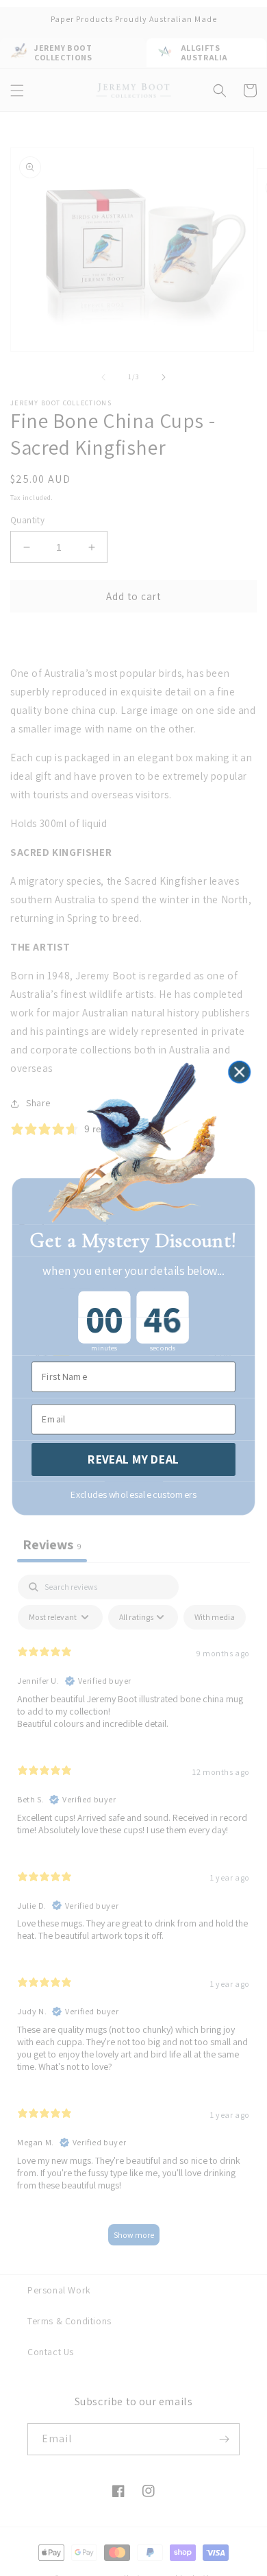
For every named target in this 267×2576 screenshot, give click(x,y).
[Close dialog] (239, 1072)
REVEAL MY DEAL (133, 1459)
